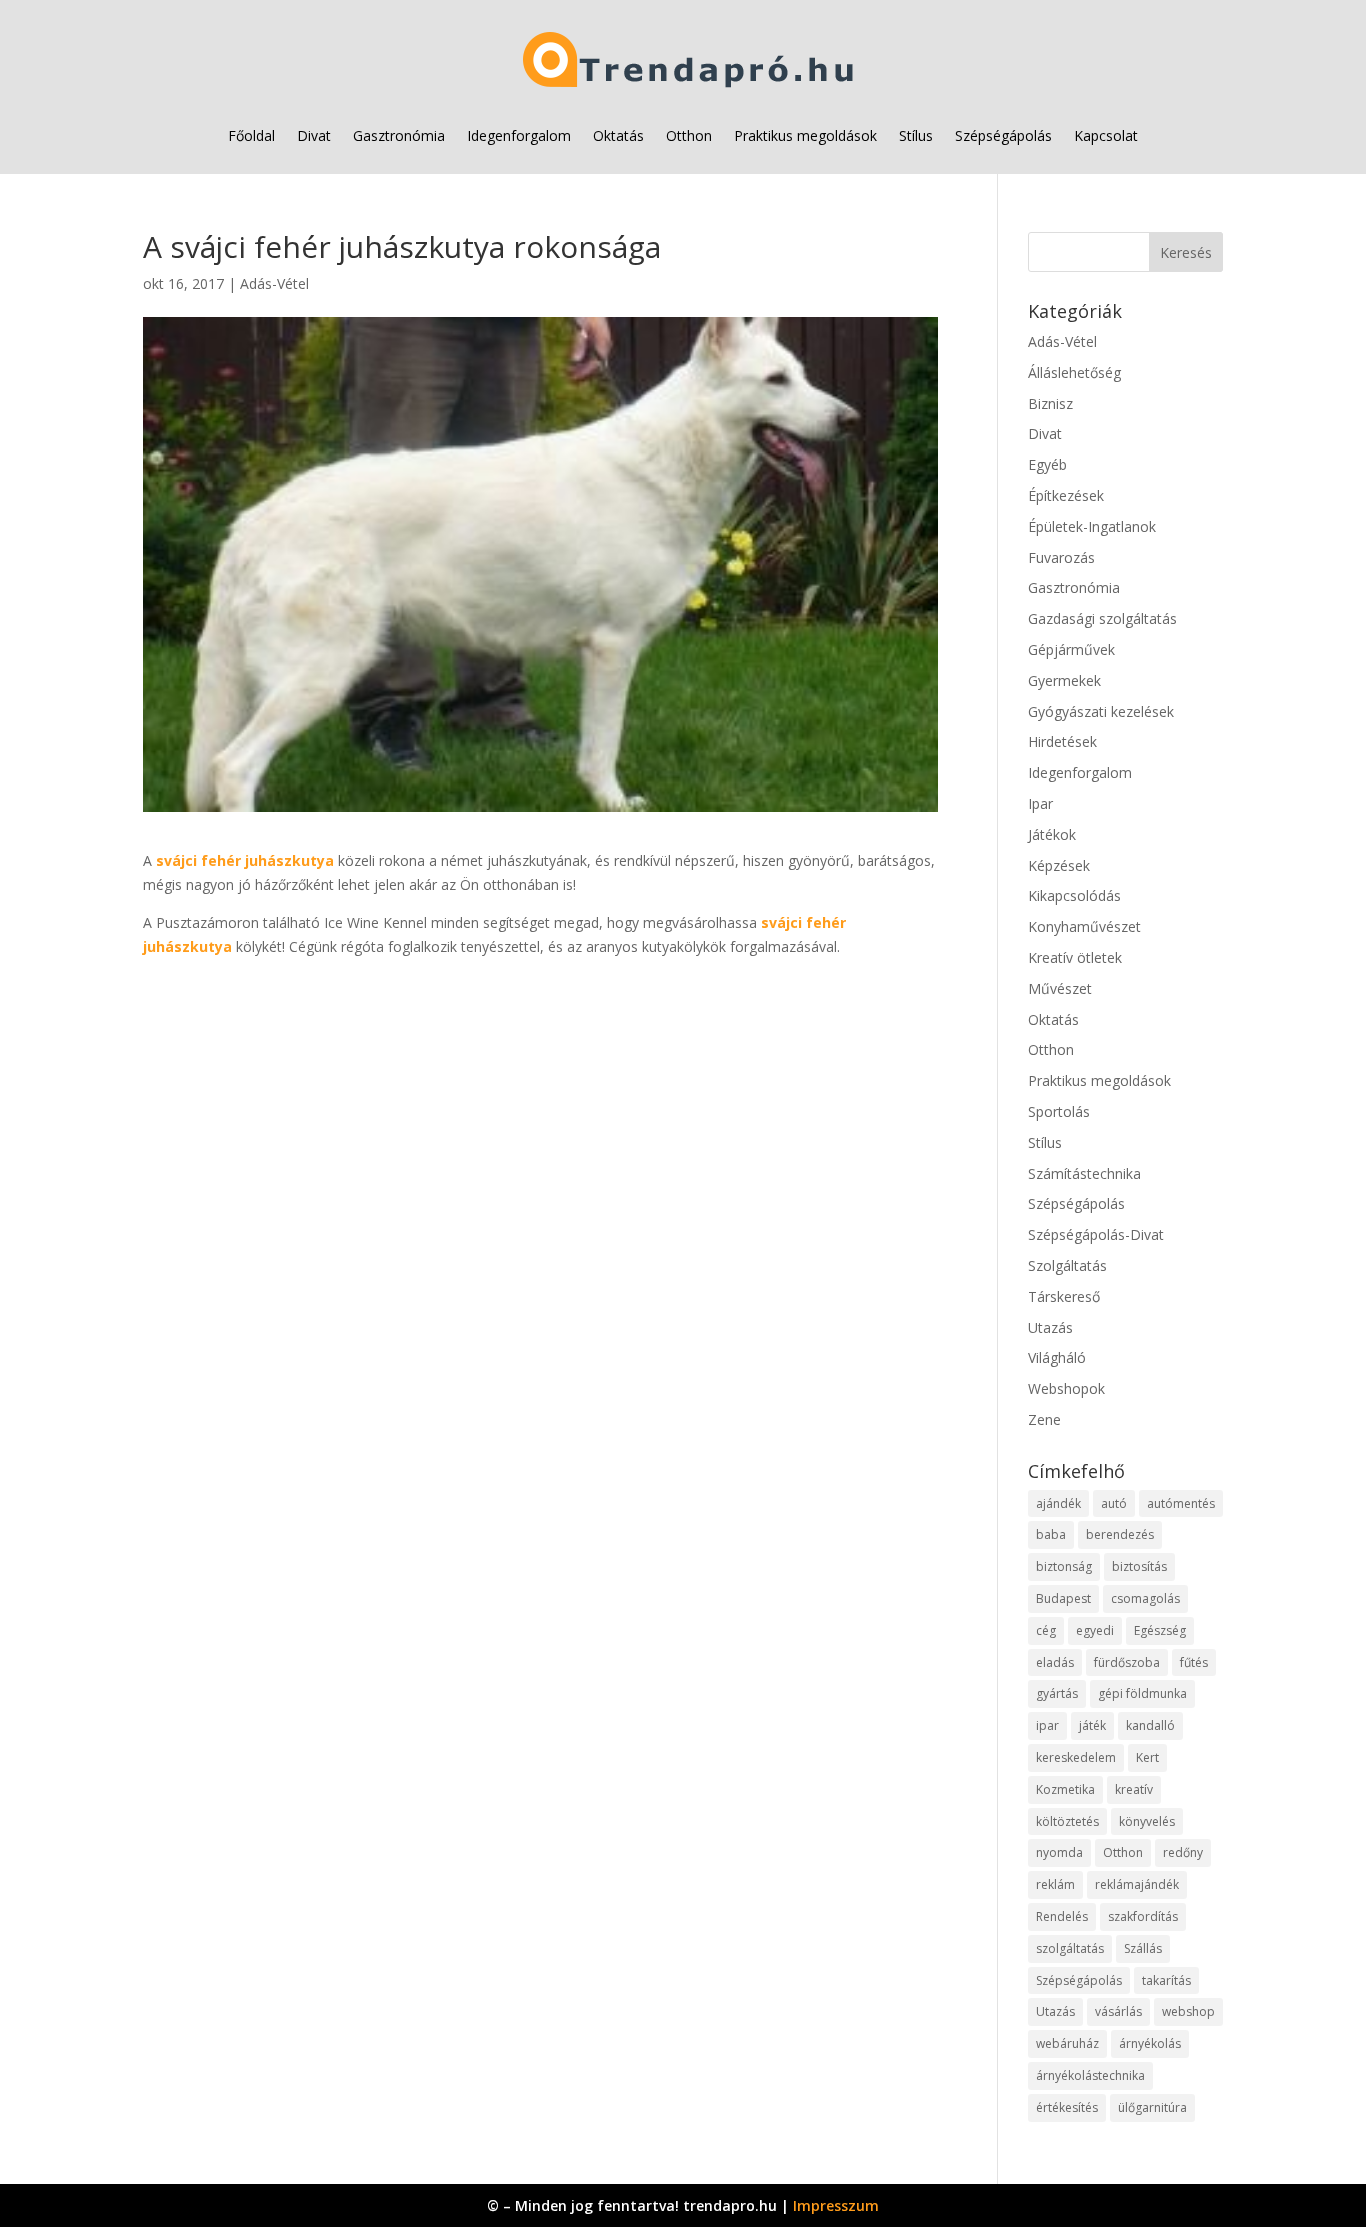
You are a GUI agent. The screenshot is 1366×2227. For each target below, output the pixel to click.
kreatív (1134, 1789)
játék (1092, 1725)
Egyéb (1047, 464)
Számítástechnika (1084, 1173)
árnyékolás (1150, 2043)
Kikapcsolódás (1074, 895)
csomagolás (1145, 1598)
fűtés (1194, 1662)
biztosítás (1139, 1566)
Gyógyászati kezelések (1101, 711)
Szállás (1143, 1948)
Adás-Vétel (274, 283)
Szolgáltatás (1067, 1265)
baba (1051, 1534)
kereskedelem (1076, 1757)
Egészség (1160, 1630)
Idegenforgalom (519, 135)
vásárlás (1118, 2011)
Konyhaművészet (1084, 926)
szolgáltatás (1070, 1948)
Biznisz (1050, 403)
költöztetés (1067, 1821)
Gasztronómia (399, 135)
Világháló (1057, 1357)
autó (1114, 1503)
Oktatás (618, 135)
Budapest (1063, 1598)
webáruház (1067, 2043)
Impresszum (836, 2205)
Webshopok (1066, 1388)
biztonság (1064, 1566)
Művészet (1060, 988)
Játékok (1052, 834)
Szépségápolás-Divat (1096, 1234)
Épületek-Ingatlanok (1092, 526)
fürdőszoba (1127, 1662)
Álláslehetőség (1074, 372)
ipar (1047, 1725)
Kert (1147, 1757)
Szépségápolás (1003, 135)
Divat (314, 135)
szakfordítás (1143, 1916)
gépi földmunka (1142, 1693)
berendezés (1120, 1534)
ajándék (1058, 1503)
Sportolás (1059, 1111)
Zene (1044, 1419)
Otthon (689, 135)
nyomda (1059, 1852)
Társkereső (1064, 1296)
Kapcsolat (1106, 135)
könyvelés (1147, 1821)
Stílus (916, 135)
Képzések (1059, 865)
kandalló (1150, 1725)
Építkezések (1066, 495)
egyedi (1095, 1630)
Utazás (1050, 1327)
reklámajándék (1137, 1884)
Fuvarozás (1061, 557)
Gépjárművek (1071, 649)
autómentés (1181, 1503)
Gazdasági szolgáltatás (1102, 618)
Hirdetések (1062, 741)
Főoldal (251, 135)
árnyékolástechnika (1090, 2075)
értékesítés (1067, 2107)
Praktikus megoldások (805, 135)
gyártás (1057, 1693)
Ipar (1040, 803)
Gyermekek (1064, 680)
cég (1046, 1630)
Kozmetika (1065, 1789)
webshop (1188, 2011)
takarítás (1166, 1980)
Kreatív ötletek (1075, 957)
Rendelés (1062, 1916)
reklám (1055, 1884)
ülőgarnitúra (1152, 2107)
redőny (1183, 1852)
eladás (1055, 1662)
